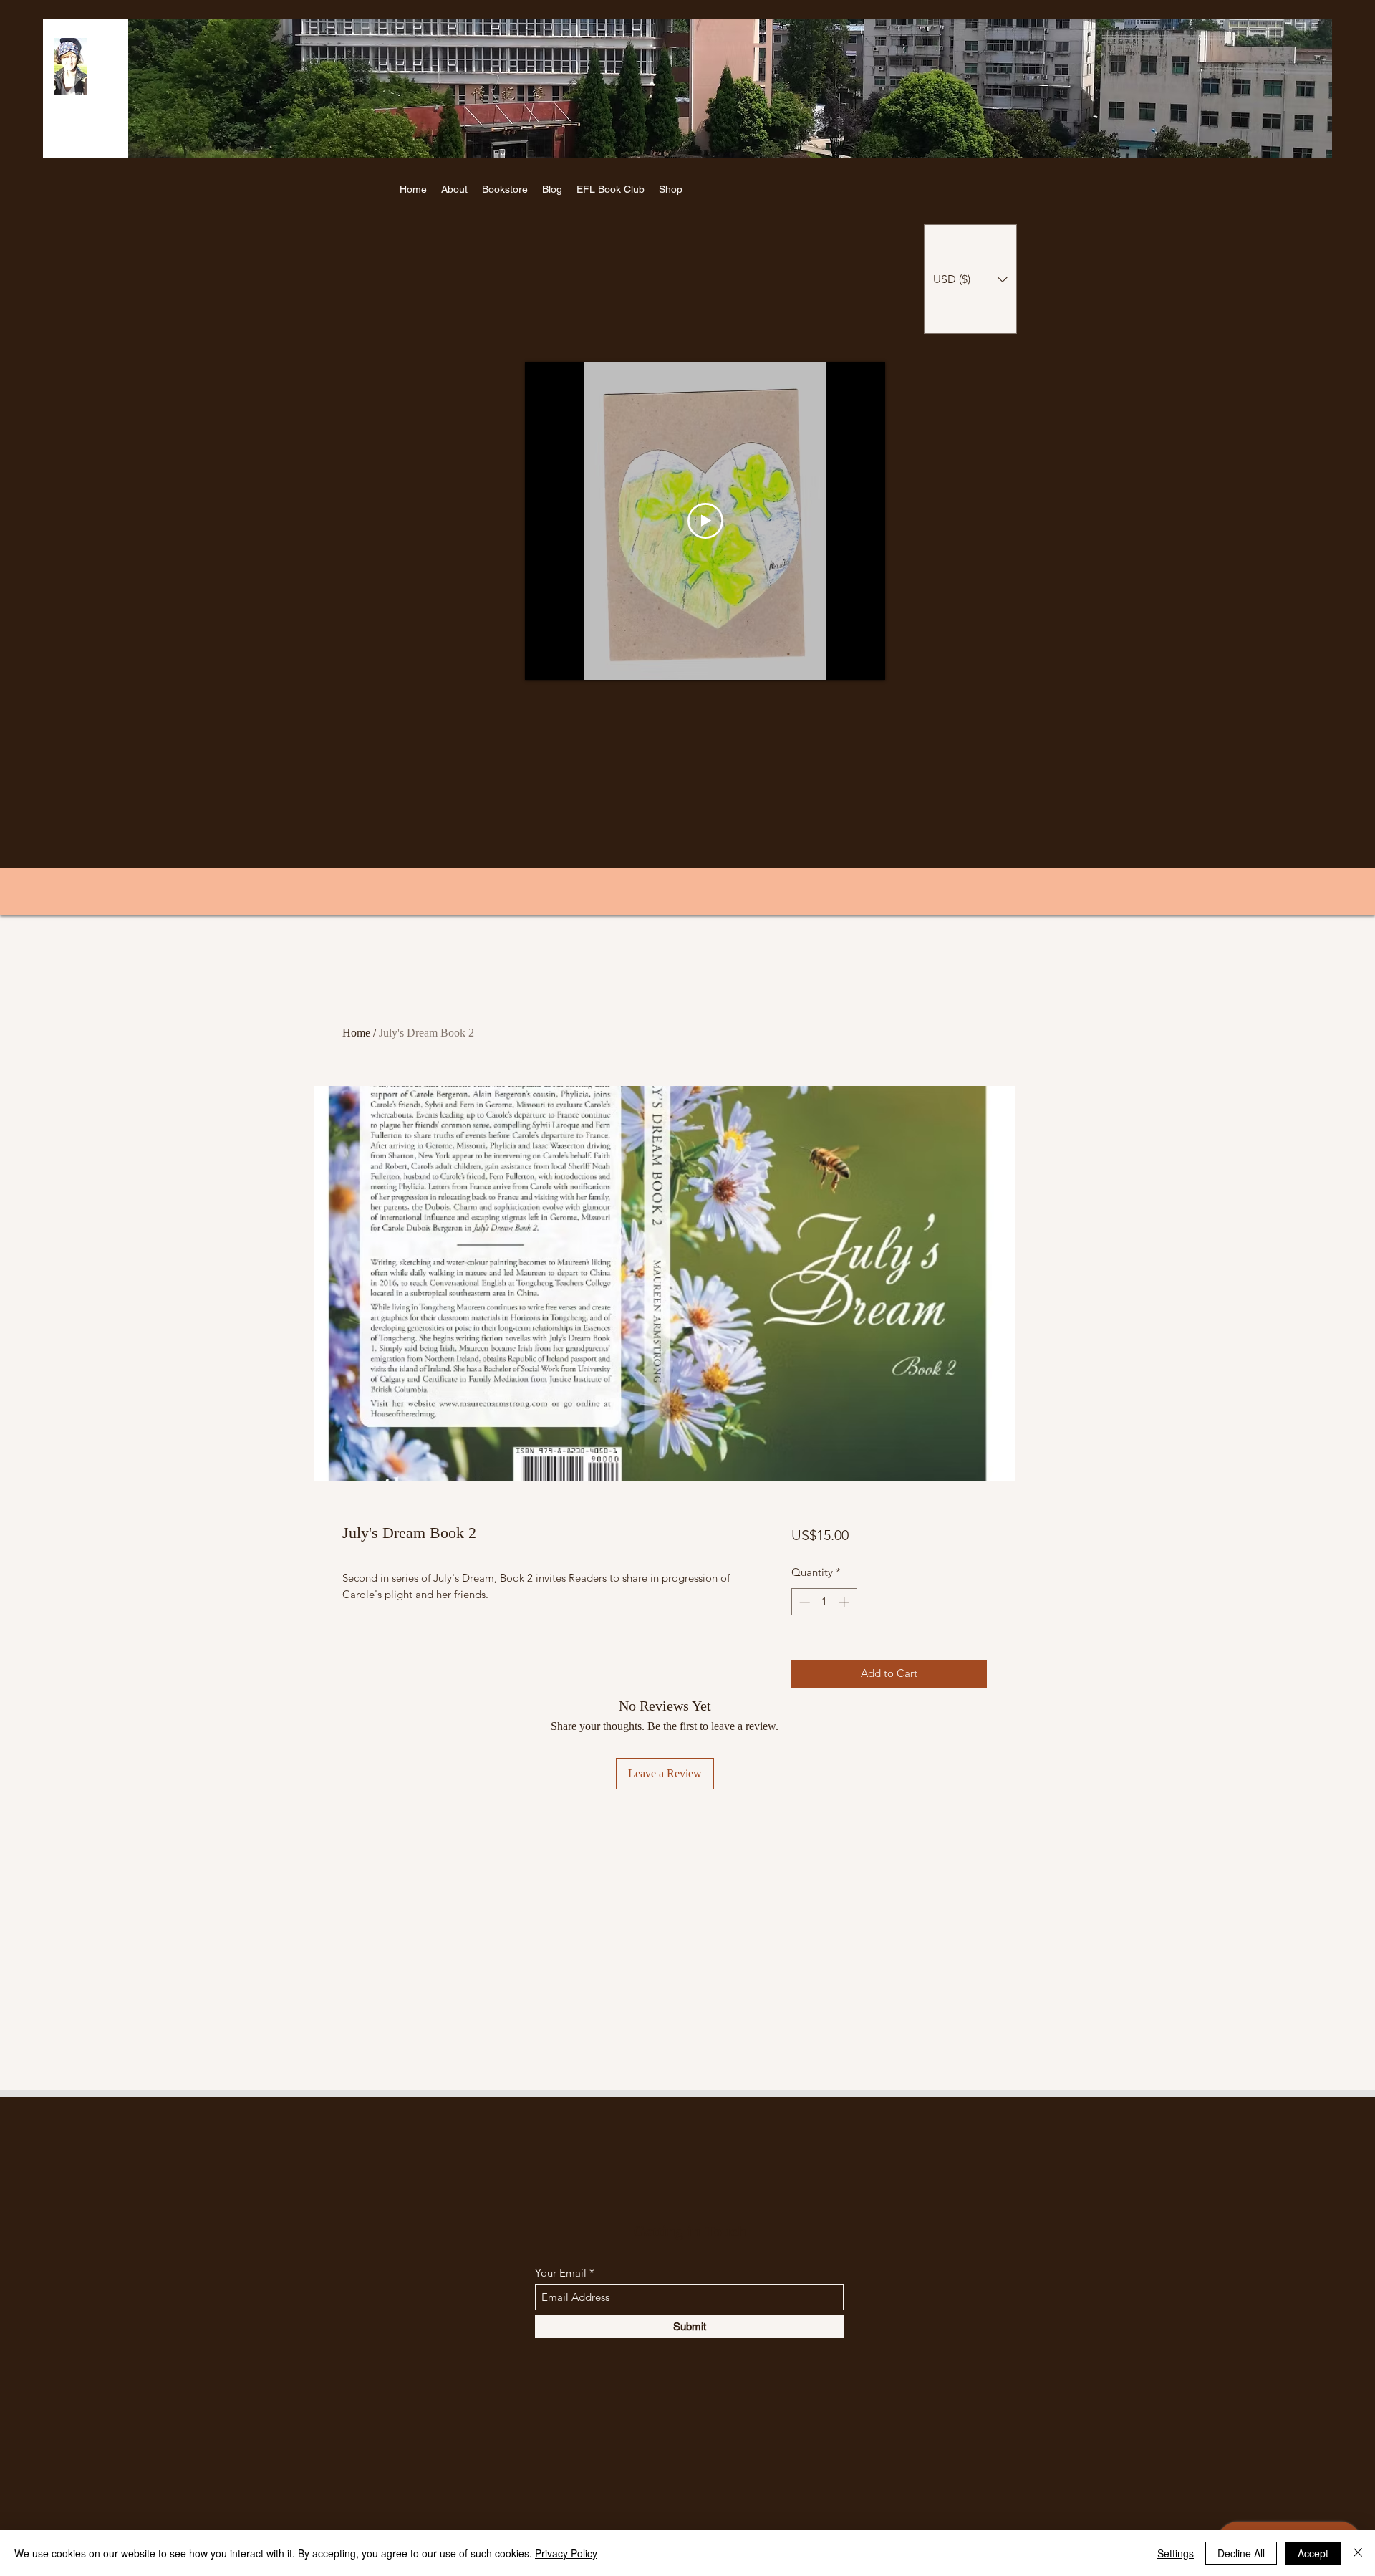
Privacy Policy (566, 2553)
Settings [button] (1176, 2553)
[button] (970, 279)
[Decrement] (803, 1602)
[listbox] (970, 279)
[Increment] (845, 1602)
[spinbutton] (824, 1602)
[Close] (1358, 2553)
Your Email (561, 2273)
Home (356, 1033)
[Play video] (705, 521)
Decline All (1241, 2553)
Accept (1313, 2553)
